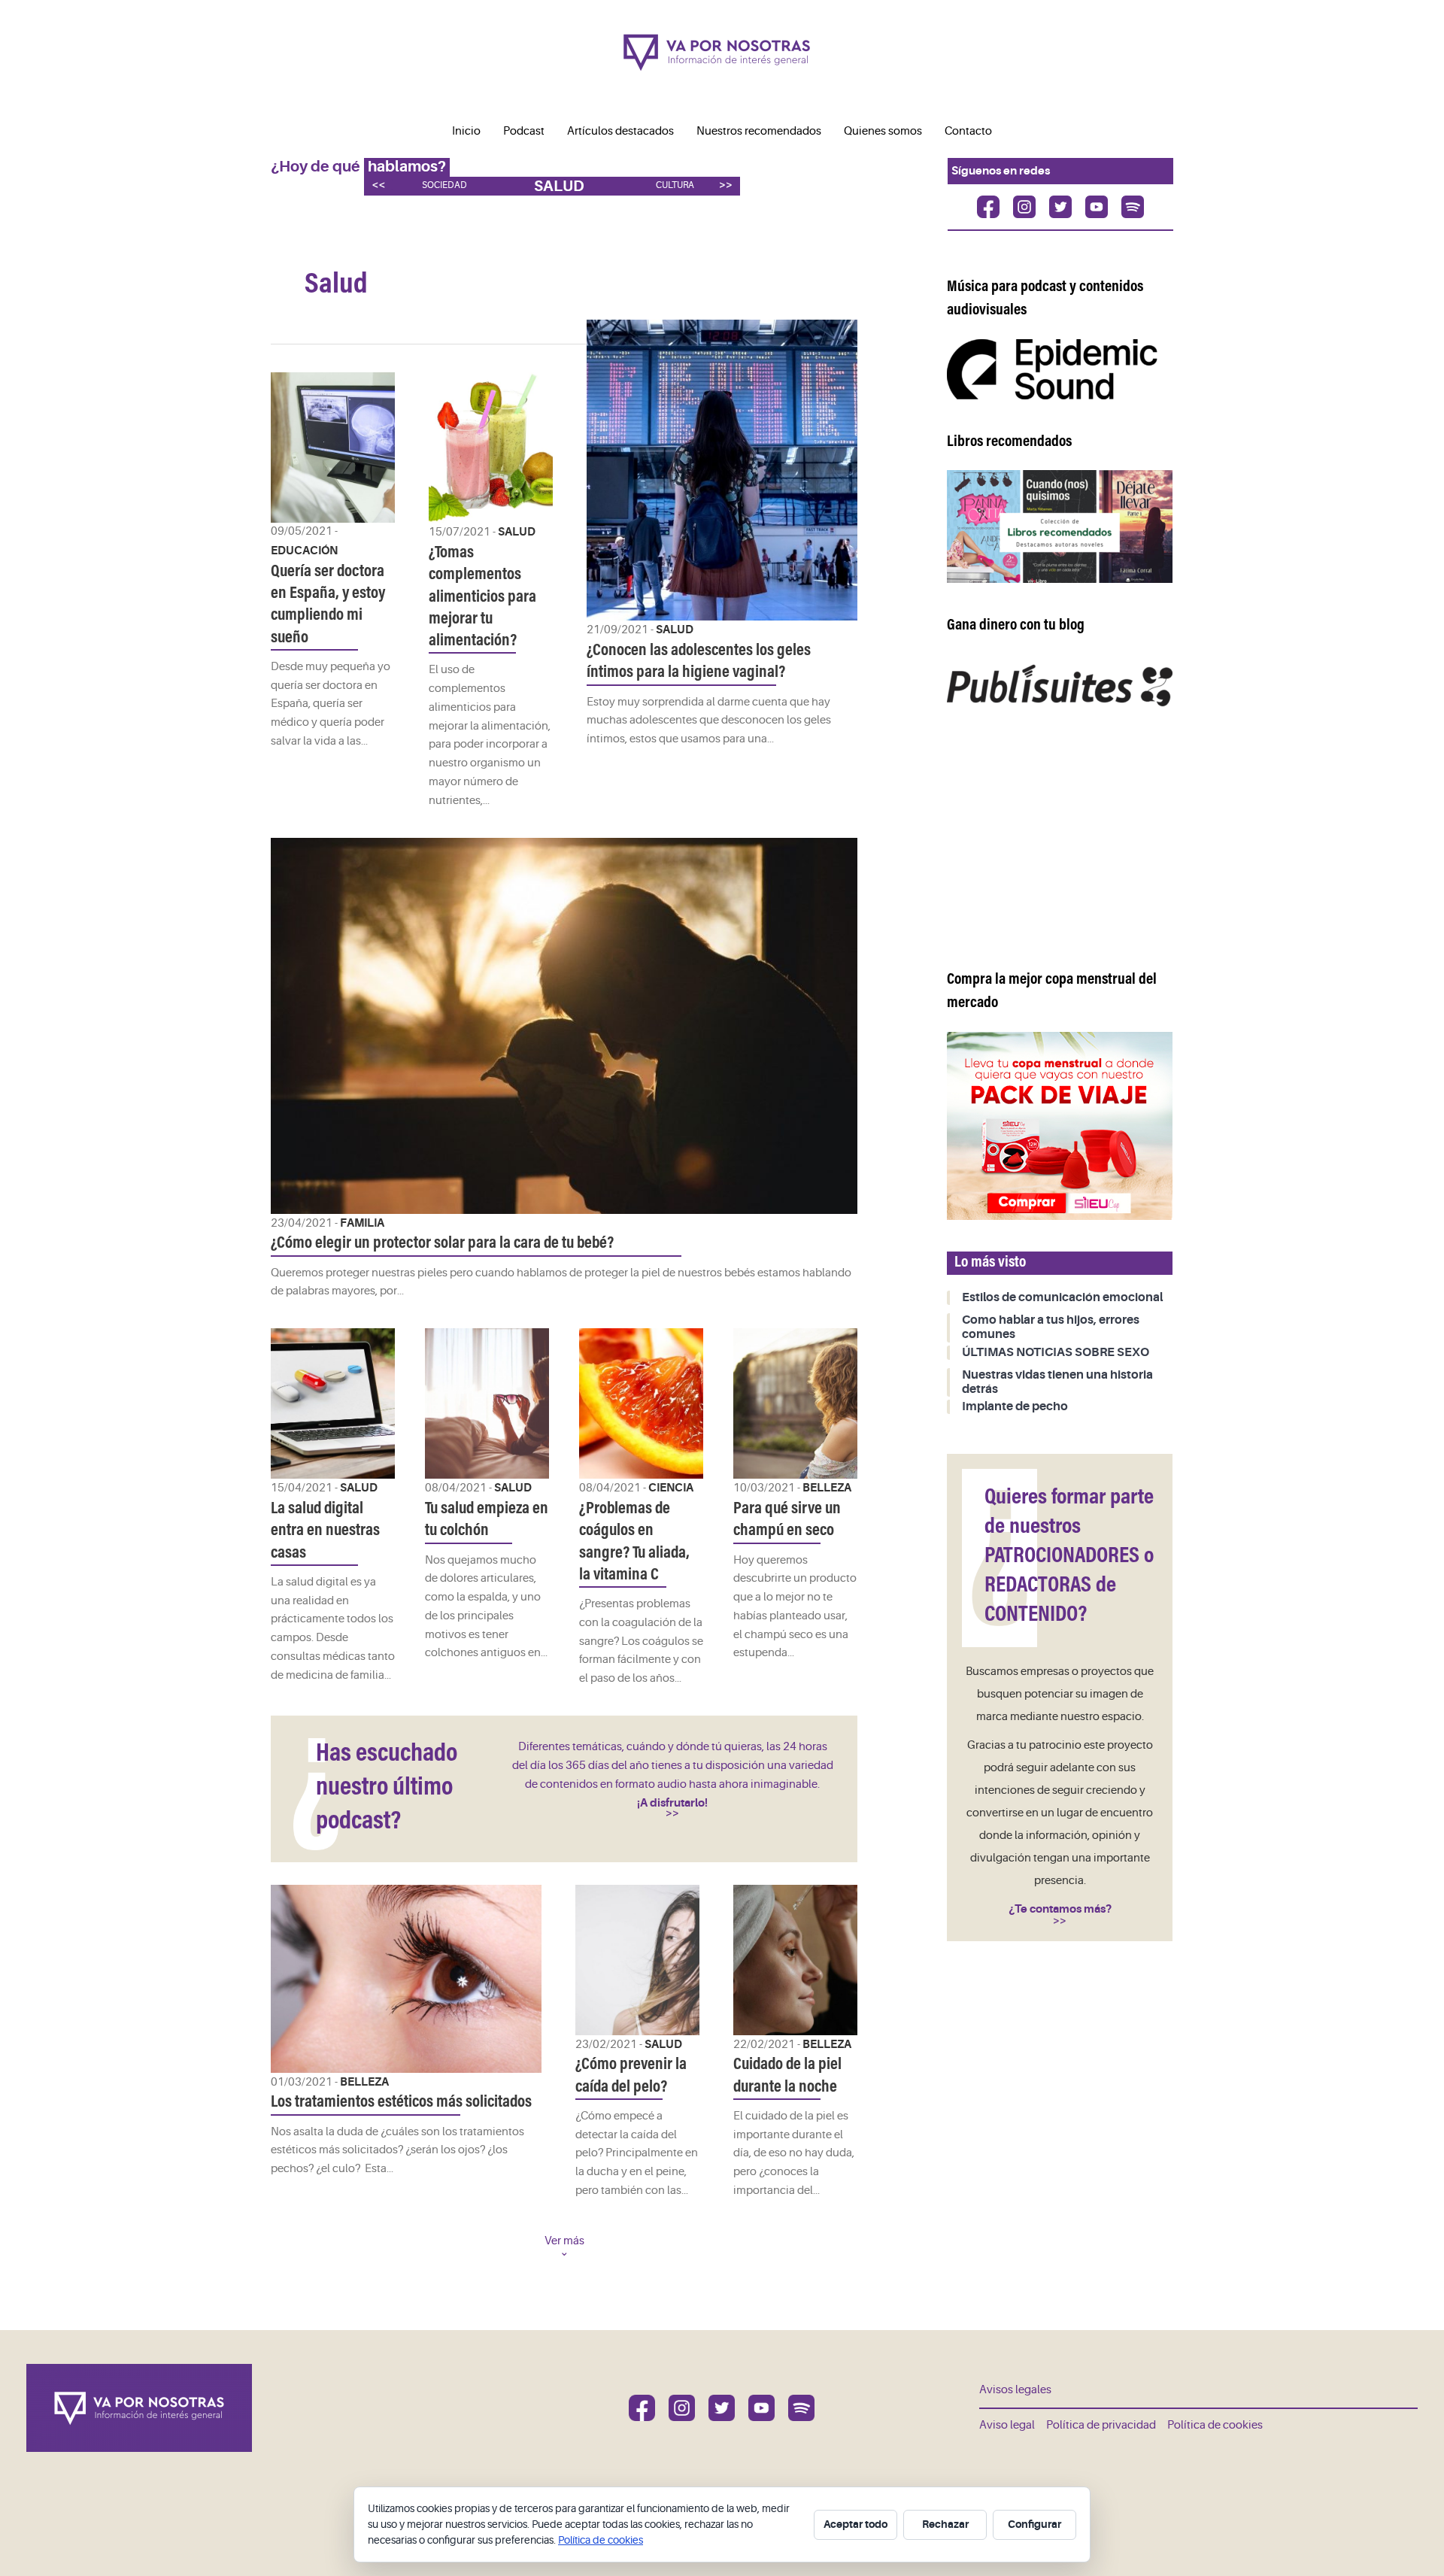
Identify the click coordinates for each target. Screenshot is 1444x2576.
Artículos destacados (620, 131)
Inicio (466, 131)
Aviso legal (1007, 2425)
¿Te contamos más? (1060, 1909)
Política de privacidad (1101, 2425)
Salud (559, 186)
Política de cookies (1215, 2425)
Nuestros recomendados (759, 131)
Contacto (968, 131)
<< (378, 185)
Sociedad (444, 185)
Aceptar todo (855, 2524)
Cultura (675, 185)
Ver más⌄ (564, 2247)
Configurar (1034, 2524)
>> (726, 185)
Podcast (524, 131)
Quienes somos (883, 131)
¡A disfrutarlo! (672, 1803)
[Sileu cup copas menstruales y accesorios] (1060, 1126)
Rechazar (945, 2524)
